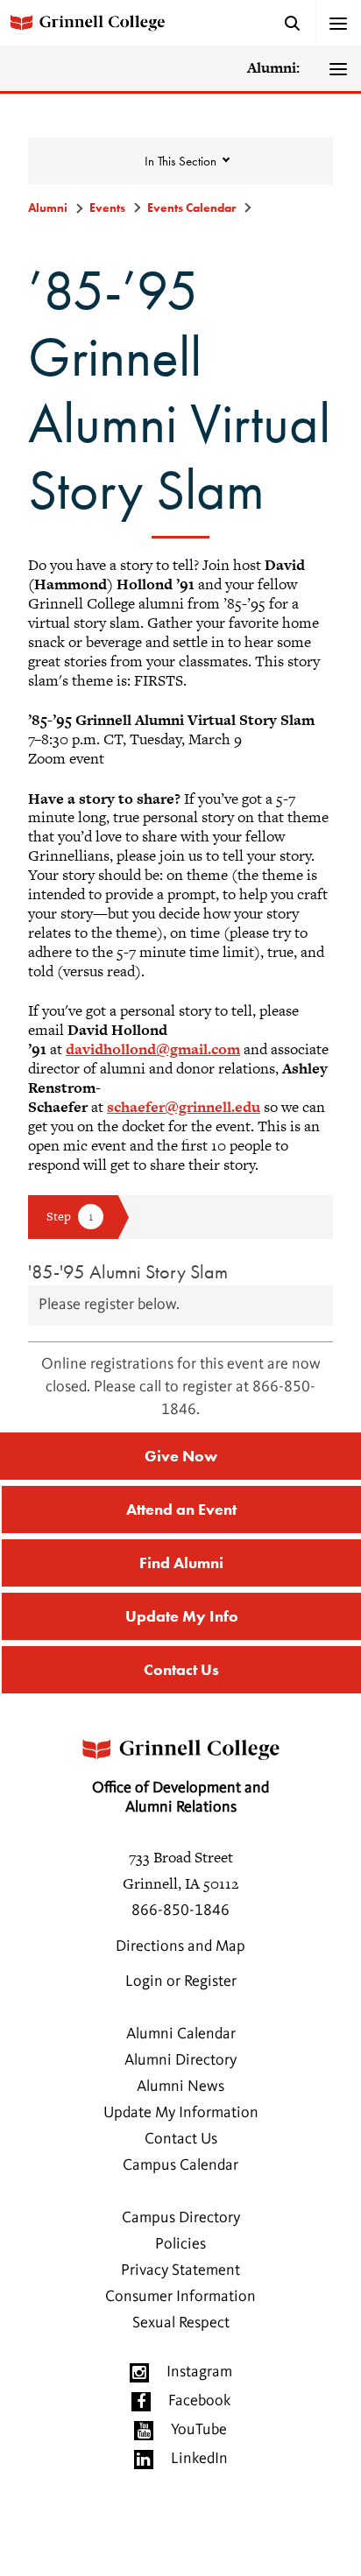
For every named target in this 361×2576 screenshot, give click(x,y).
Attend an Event (181, 1509)
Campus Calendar (180, 2165)
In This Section (180, 161)
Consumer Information (180, 2297)
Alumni (48, 208)
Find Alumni (181, 1562)
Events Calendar (191, 208)
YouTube (199, 2430)
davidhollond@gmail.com (153, 1049)
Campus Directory (181, 2218)
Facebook (199, 2401)
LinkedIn (199, 2459)
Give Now (181, 1456)
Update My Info (182, 1616)
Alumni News (180, 2087)
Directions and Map (180, 1946)
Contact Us (181, 1669)
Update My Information (181, 2113)
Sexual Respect (181, 2323)
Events (107, 208)
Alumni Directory (180, 2060)
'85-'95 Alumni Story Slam (128, 1272)
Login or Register (181, 1981)
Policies (180, 2244)
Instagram (199, 2372)
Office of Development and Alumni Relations (180, 1798)
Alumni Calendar (181, 2034)
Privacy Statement (180, 2270)
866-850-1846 (180, 1911)
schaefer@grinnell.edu (184, 1107)
